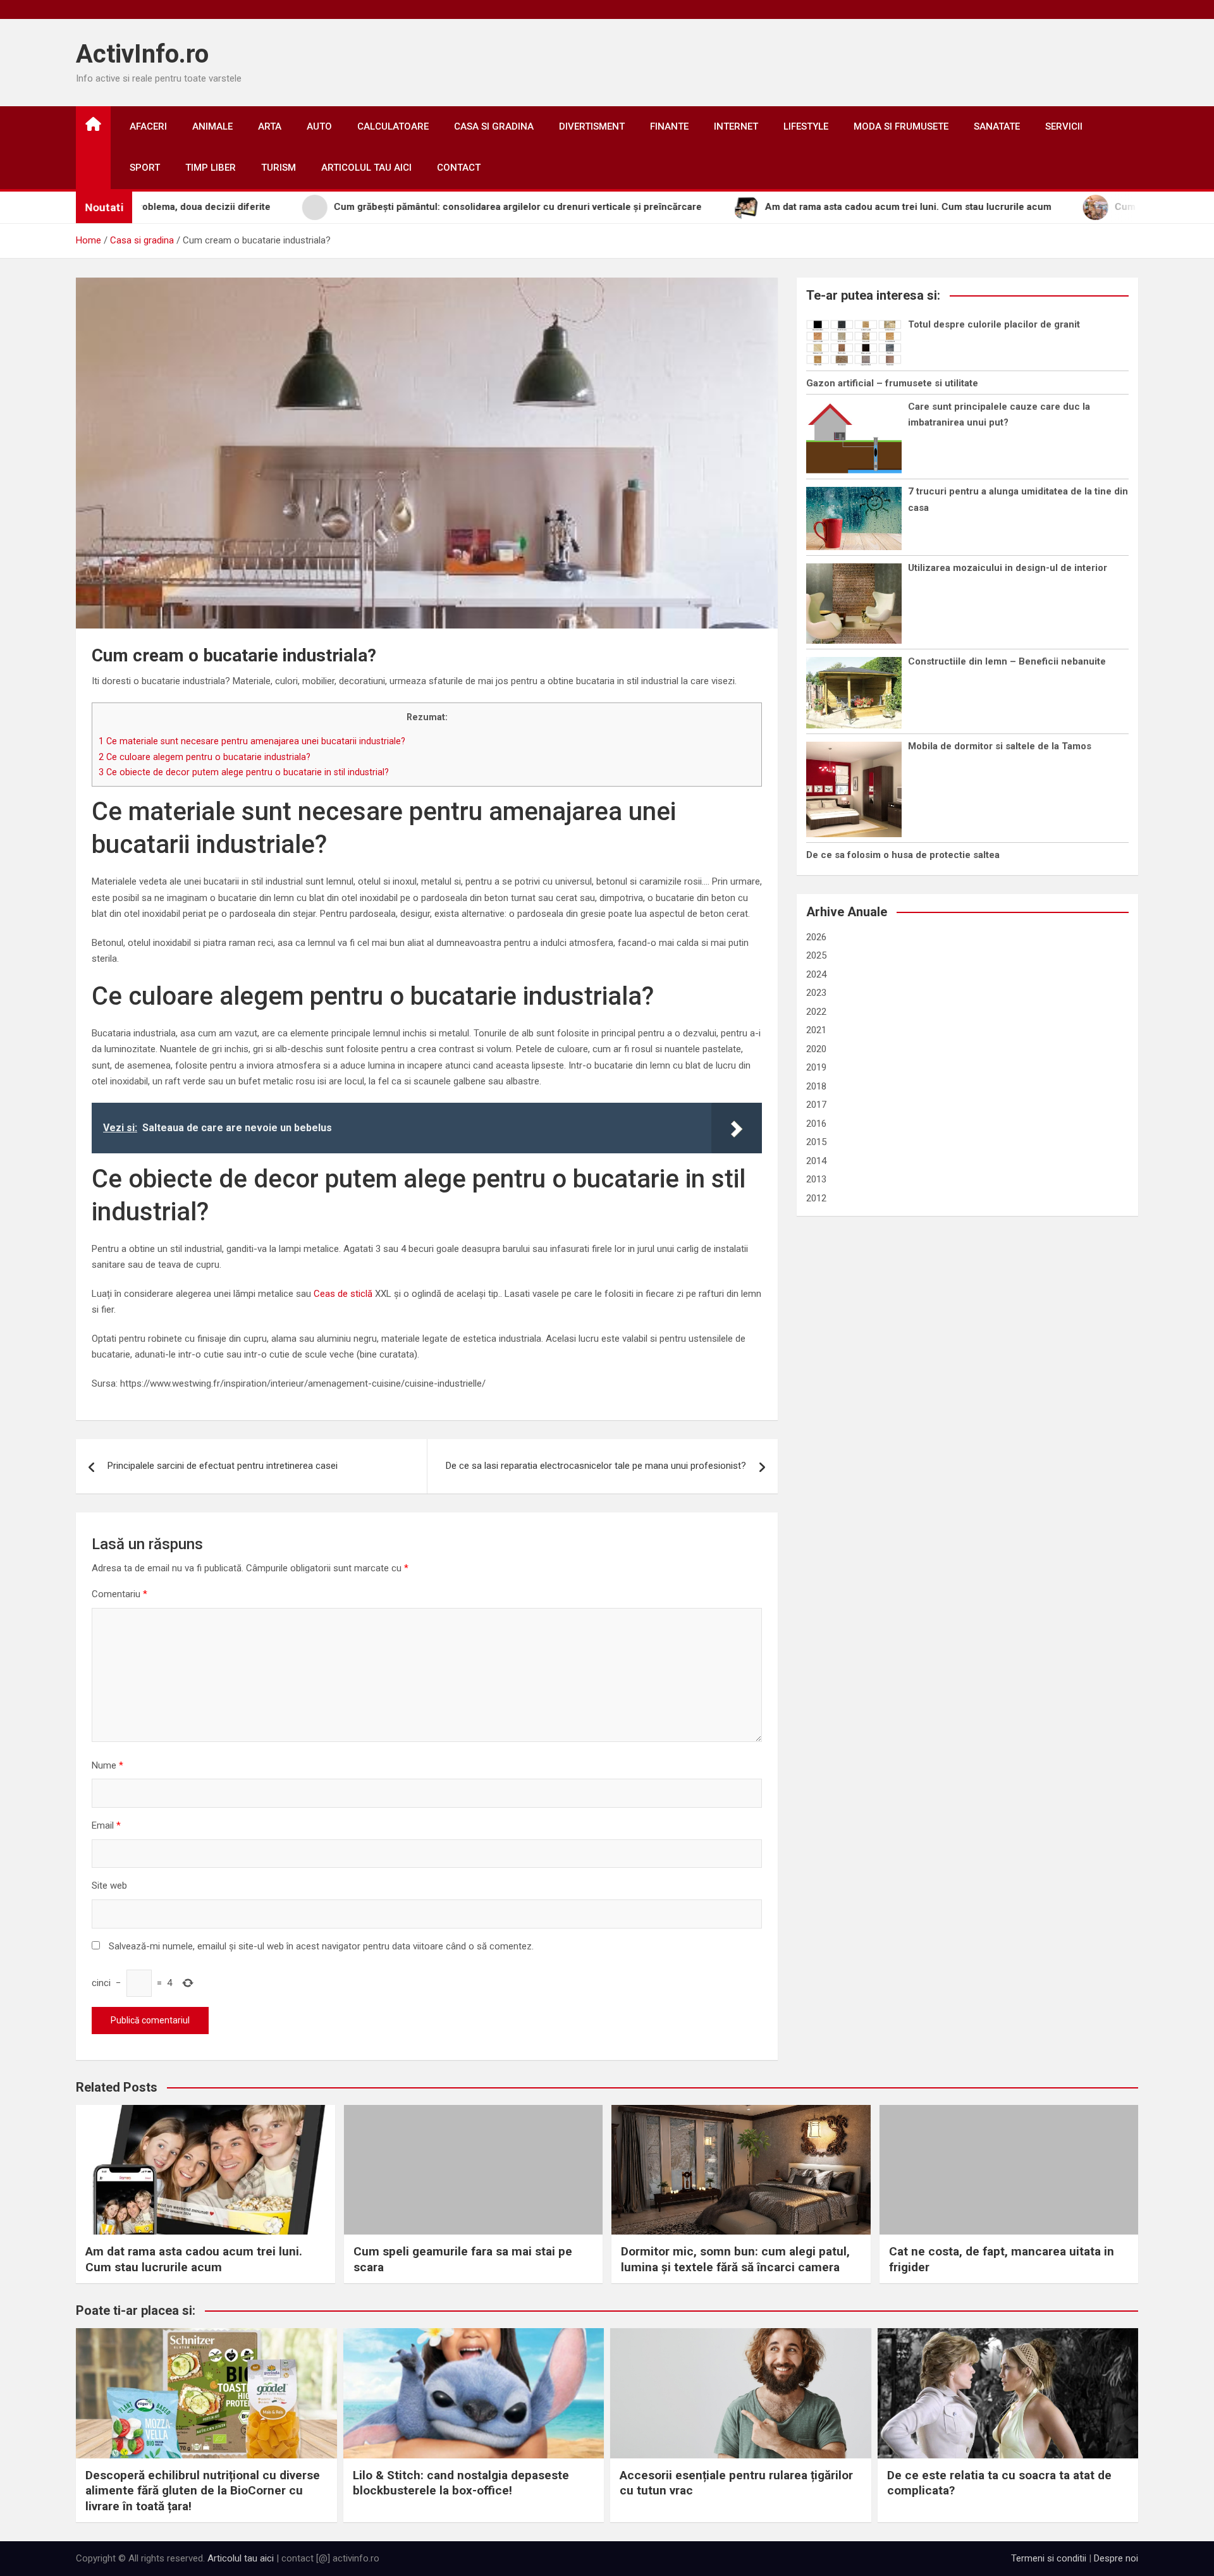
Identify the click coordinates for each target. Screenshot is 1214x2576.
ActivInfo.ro (142, 54)
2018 (816, 1086)
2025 (816, 955)
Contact (459, 168)
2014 (816, 1161)
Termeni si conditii (1049, 2558)
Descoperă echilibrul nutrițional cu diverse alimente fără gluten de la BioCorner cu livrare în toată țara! (203, 2491)
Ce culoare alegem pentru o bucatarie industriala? (205, 757)
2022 (816, 1012)
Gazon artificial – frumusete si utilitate (892, 383)
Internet (736, 126)
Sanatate (997, 126)
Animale (212, 126)
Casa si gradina (494, 126)
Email (106, 1825)
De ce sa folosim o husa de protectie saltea (903, 855)
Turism (279, 168)
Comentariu (120, 1594)
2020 (816, 1049)
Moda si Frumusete (901, 126)
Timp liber (211, 168)
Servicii (1064, 126)
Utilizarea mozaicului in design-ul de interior (1008, 568)
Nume (107, 1765)
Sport (145, 168)
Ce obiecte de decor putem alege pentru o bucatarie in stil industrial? (244, 772)
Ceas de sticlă (344, 1294)
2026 (816, 937)
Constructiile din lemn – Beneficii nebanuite (1007, 661)
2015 (816, 1142)
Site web (109, 1886)
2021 (816, 1030)
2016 (816, 1124)
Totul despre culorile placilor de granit (994, 324)
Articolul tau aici (366, 168)
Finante (669, 126)
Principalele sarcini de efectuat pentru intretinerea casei (223, 1466)
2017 (816, 1105)
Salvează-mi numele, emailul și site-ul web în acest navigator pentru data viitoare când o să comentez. (321, 1946)
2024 (816, 974)
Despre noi (1116, 2558)
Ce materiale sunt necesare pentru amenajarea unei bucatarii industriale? (252, 741)
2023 (816, 993)
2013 (816, 1179)
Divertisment (592, 126)
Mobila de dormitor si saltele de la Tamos (1000, 746)
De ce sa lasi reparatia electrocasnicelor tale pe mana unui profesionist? (596, 1466)
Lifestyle (806, 126)
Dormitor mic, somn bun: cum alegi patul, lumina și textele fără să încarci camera (735, 2259)
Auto (319, 126)
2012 (816, 1198)
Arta (270, 126)
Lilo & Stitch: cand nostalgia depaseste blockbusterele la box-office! (461, 2483)
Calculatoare (393, 126)
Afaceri (148, 126)
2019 (816, 1067)
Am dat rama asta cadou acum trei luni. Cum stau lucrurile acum (194, 2259)
